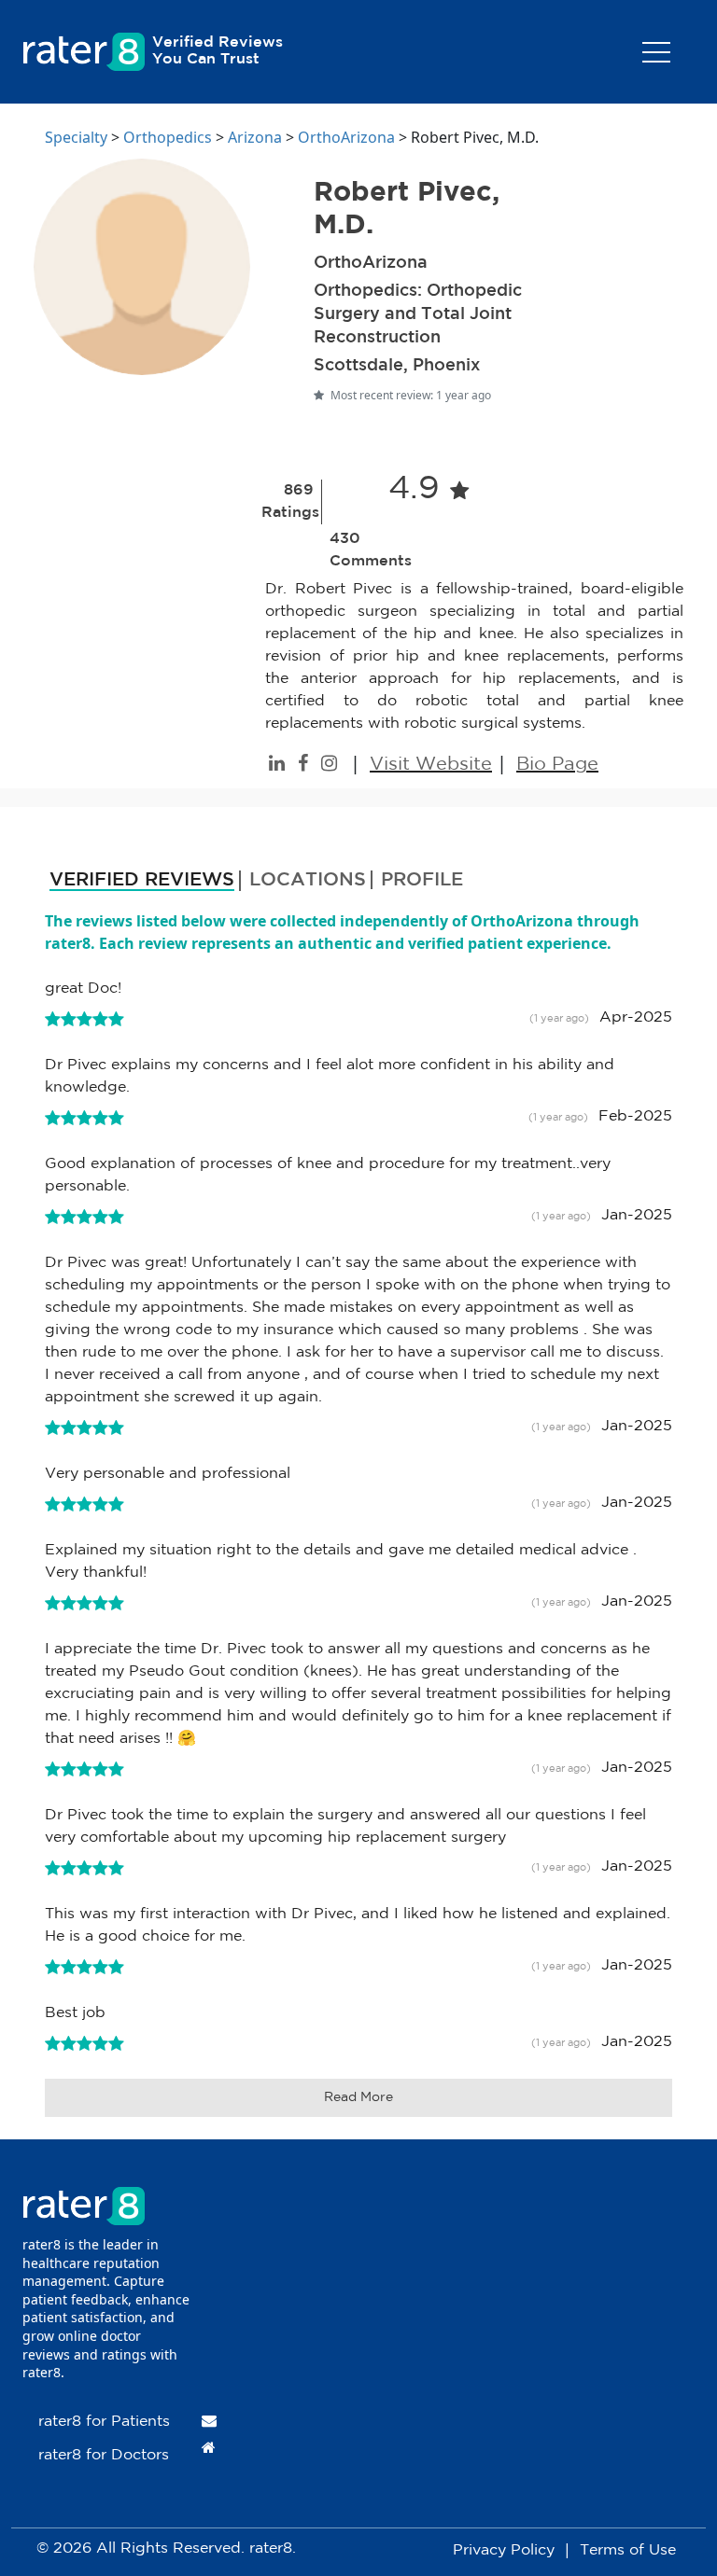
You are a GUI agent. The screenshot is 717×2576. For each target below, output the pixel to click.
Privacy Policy (504, 2550)
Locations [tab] (308, 880)
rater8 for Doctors (104, 2455)
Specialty (76, 137)
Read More (358, 2097)
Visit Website (431, 764)
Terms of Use (628, 2550)
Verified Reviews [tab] (142, 880)
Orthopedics (168, 137)
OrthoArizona (346, 137)
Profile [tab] (422, 880)
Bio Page (557, 764)
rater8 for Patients (104, 2422)
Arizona (255, 137)
